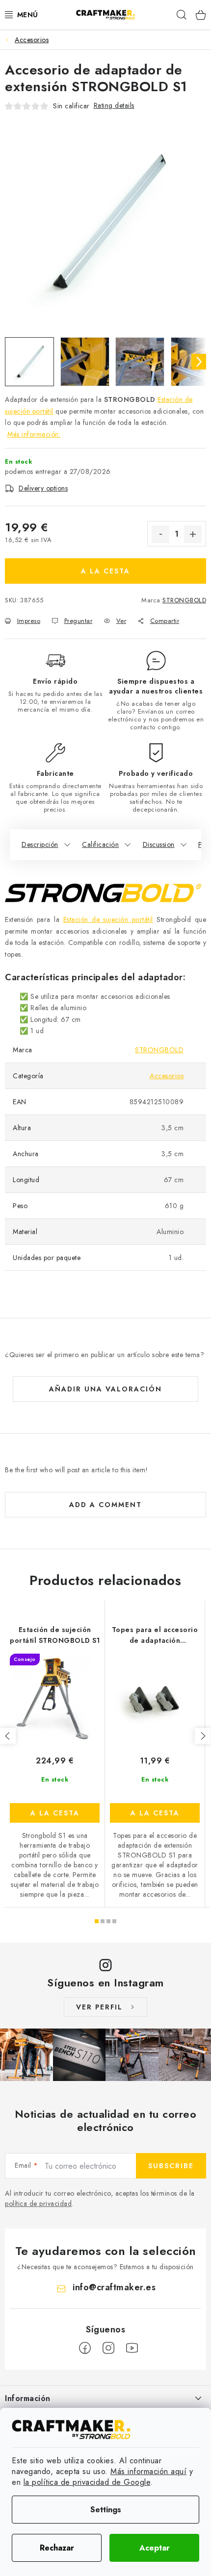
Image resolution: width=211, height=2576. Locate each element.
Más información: (34, 434)
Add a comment (105, 1505)
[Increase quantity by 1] (193, 534)
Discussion (159, 844)
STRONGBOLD (184, 600)
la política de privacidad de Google (87, 2482)
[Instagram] (108, 2348)
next (203, 1736)
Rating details (114, 105)
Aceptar (155, 2548)
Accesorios (167, 1076)
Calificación (100, 844)
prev (8, 1736)
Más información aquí (148, 2471)
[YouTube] (132, 2348)
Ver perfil (99, 2007)
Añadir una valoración (105, 1389)
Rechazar (57, 2548)
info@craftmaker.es (114, 2287)
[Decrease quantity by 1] (160, 534)
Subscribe (171, 2166)
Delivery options (43, 488)
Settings (106, 2510)
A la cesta (105, 571)
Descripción (40, 844)
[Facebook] (85, 2348)
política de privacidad (38, 2204)
